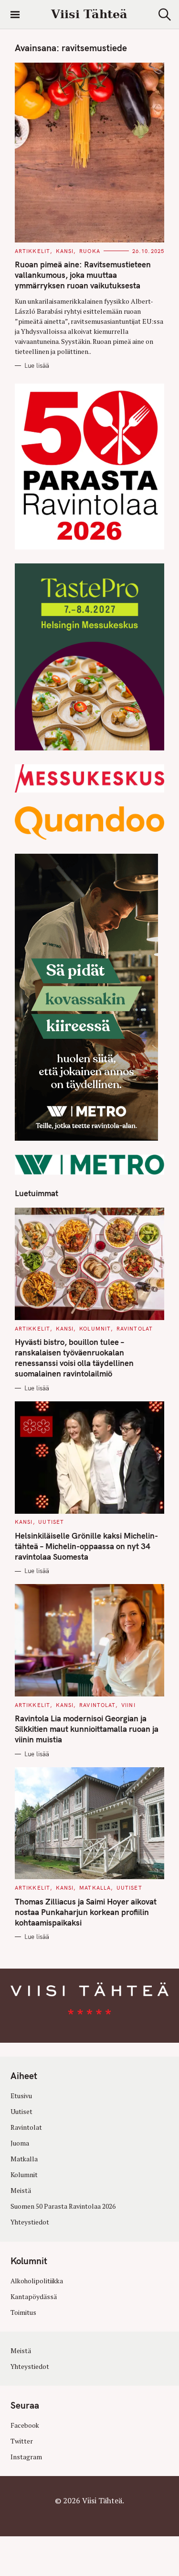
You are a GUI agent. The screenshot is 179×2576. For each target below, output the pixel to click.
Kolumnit (95, 1329)
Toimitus (23, 2312)
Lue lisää (37, 365)
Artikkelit (32, 251)
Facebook (25, 2425)
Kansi (65, 251)
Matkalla (95, 1888)
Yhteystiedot (30, 2222)
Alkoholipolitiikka (37, 2281)
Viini (128, 1705)
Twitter (22, 2441)
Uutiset (51, 1522)
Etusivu (21, 2096)
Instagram (26, 2457)
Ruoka (90, 251)
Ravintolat (135, 1329)
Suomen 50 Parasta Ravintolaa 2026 (63, 2206)
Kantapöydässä (34, 2297)
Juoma (20, 2143)
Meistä (21, 2191)
